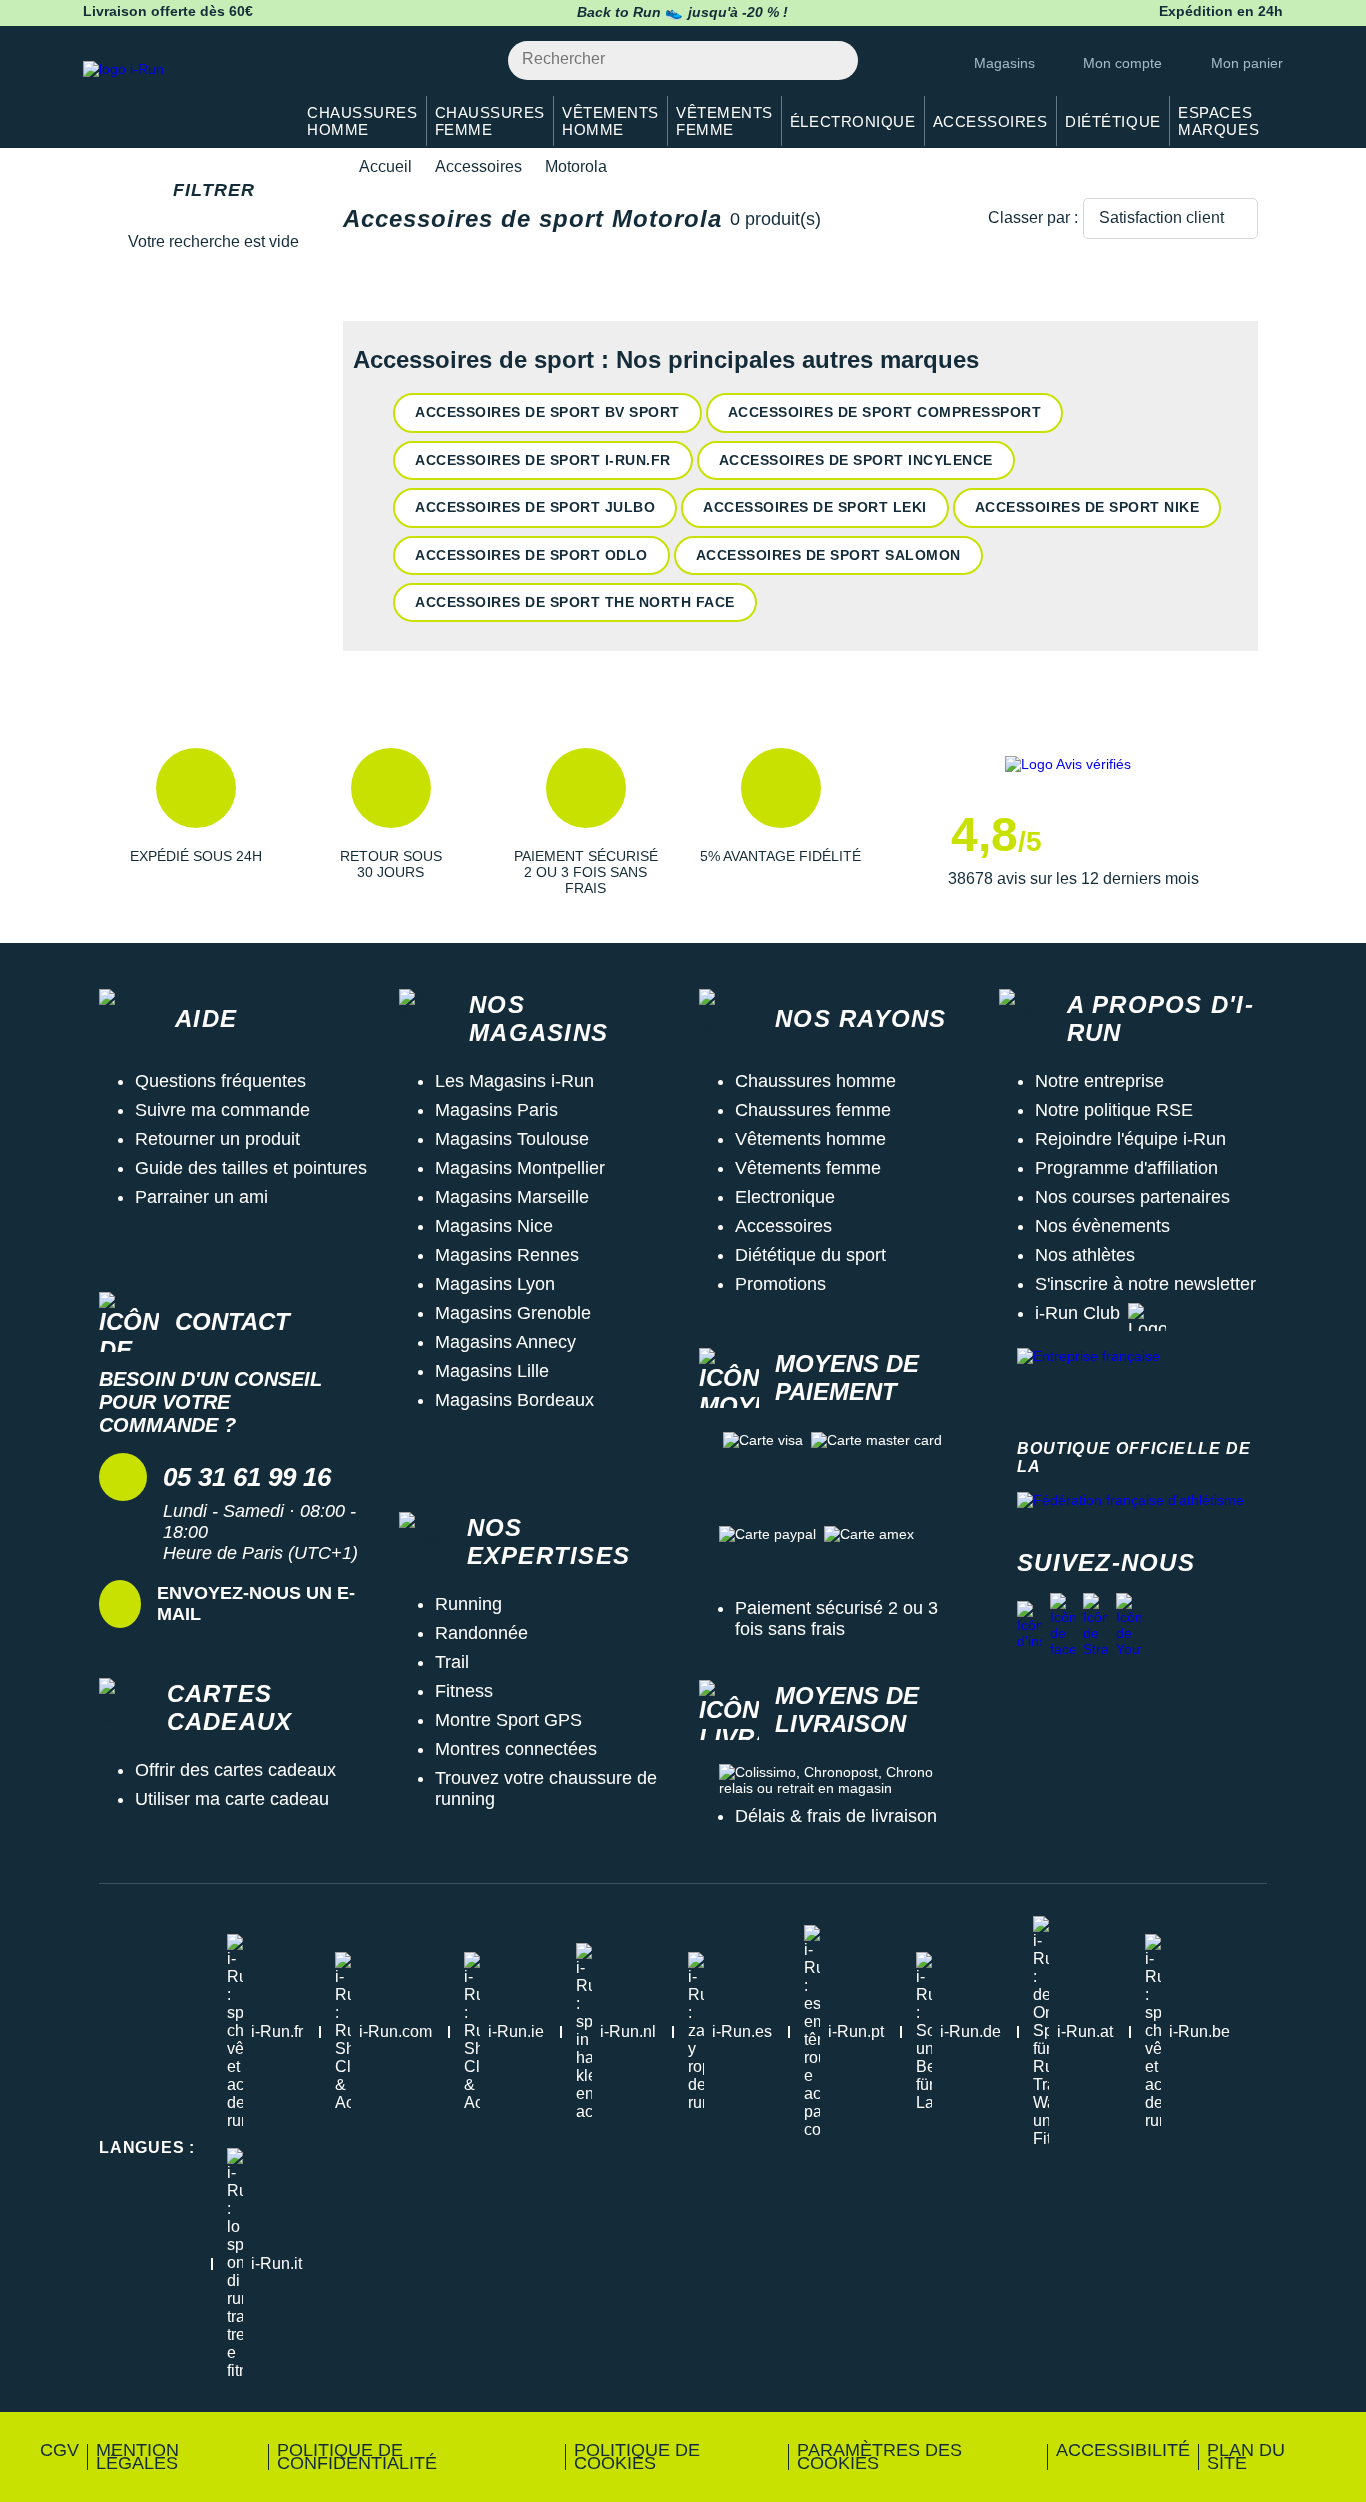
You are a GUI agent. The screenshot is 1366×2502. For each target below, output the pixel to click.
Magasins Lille (492, 1371)
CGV (59, 2450)
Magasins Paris (496, 1110)
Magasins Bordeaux (514, 1400)
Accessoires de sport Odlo (531, 555)
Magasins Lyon (495, 1284)
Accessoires (478, 166)
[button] (195, 822)
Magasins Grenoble (513, 1313)
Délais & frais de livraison (836, 1816)
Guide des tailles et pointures (251, 1168)
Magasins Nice (494, 1226)
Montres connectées (516, 1749)
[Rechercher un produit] (831, 60)
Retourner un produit (217, 1139)
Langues (147, 2147)
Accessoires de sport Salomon (828, 555)
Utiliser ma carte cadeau (232, 1799)
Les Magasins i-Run (514, 1081)
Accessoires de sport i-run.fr (543, 460)
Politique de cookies (637, 2456)
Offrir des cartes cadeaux (235, 1770)
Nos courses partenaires (1132, 1197)
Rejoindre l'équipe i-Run (1130, 1139)
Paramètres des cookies (879, 2456)
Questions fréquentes (220, 1081)
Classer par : (1033, 217)
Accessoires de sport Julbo (535, 507)
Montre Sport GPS (508, 1720)
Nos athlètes (1085, 1255)
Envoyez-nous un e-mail (256, 1603)
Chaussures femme (813, 1110)
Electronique (785, 1197)
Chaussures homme (815, 1081)
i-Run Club (1077, 1313)
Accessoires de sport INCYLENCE (856, 460)
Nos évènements (1102, 1226)
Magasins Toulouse (512, 1139)
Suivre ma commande (222, 1110)
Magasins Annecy (505, 1342)
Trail (452, 1662)
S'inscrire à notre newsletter (1145, 1284)
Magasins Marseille (512, 1197)
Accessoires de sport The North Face (575, 602)
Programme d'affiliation (1126, 1168)
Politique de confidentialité (357, 2456)
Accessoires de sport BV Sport (547, 412)
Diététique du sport (810, 1255)
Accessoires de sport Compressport (885, 412)
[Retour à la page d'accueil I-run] (178, 94)
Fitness (464, 1691)
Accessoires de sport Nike (1087, 507)
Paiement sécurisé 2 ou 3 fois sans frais (836, 1618)
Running (468, 1604)
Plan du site (1246, 2456)
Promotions (780, 1284)
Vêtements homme (810, 1139)
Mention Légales (137, 2456)
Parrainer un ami (201, 1197)
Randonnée (481, 1633)
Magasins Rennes (507, 1255)
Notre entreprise (1099, 1081)
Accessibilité (1123, 2450)
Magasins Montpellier (520, 1168)
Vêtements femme (808, 1168)
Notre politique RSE (1114, 1110)
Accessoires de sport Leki (815, 507)
